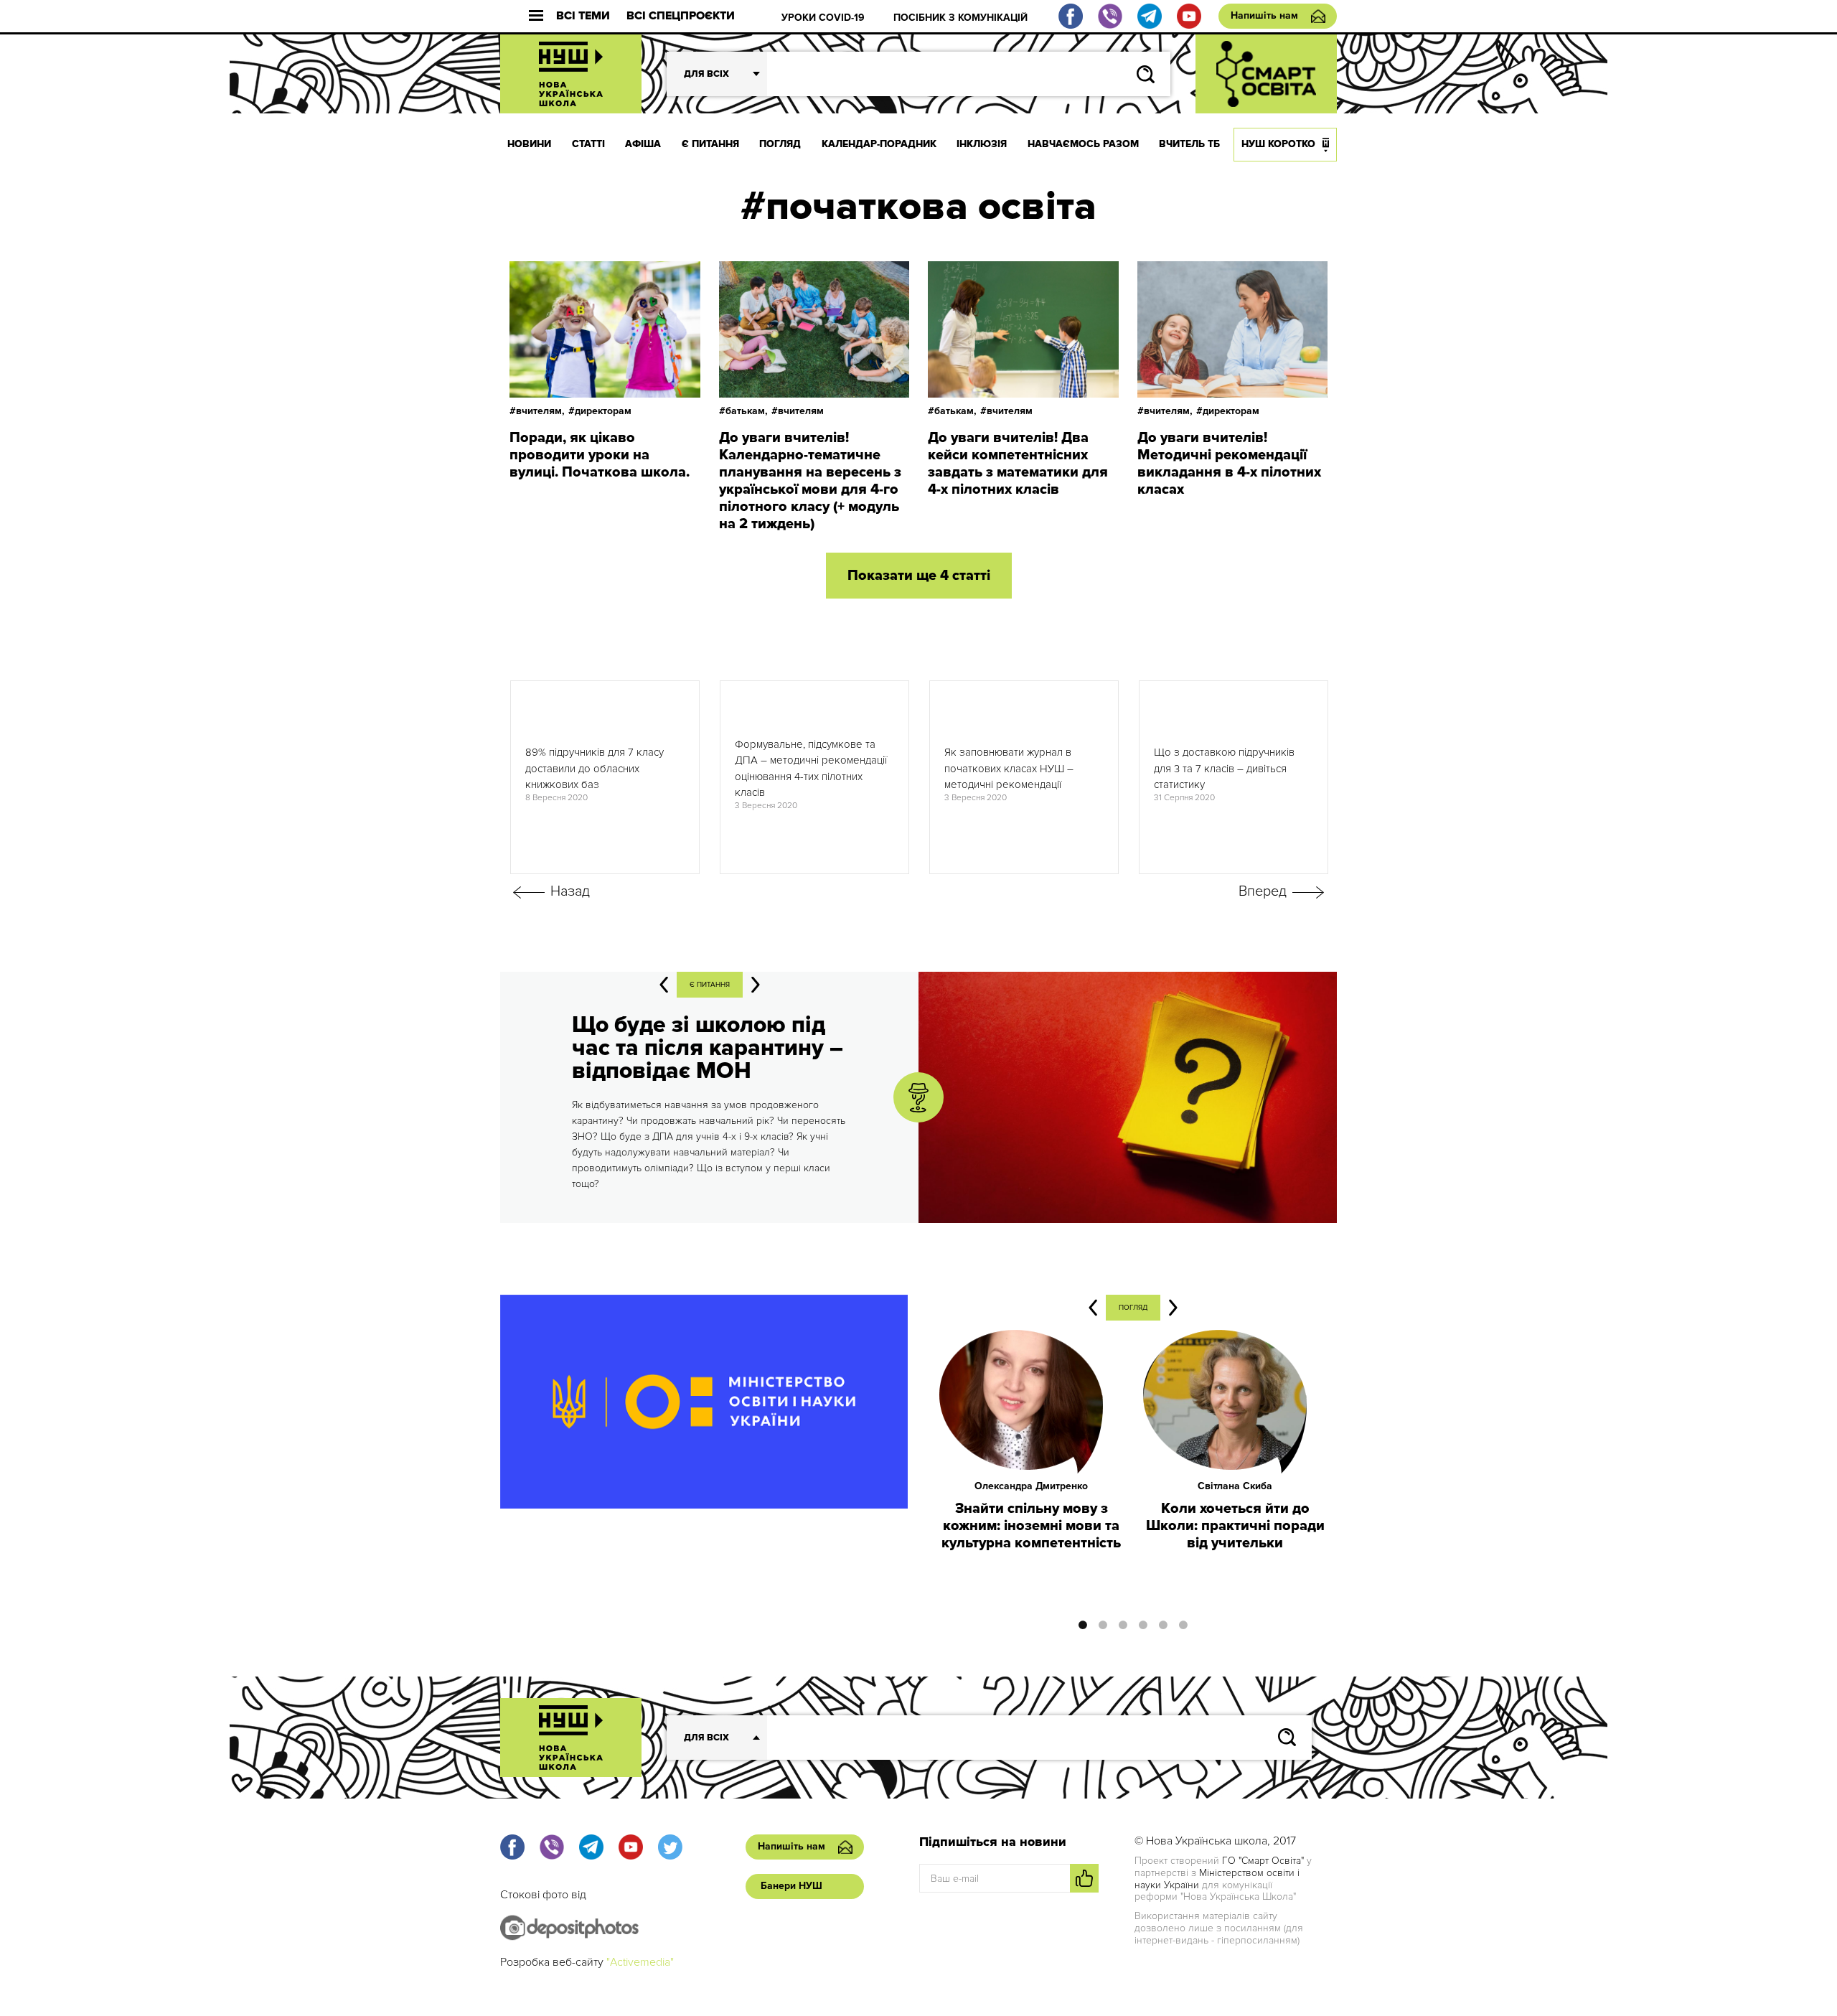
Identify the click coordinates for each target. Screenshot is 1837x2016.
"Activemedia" (640, 1962)
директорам (603, 411)
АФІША (643, 144)
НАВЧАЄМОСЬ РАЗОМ (1083, 144)
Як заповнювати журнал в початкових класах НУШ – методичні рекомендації (1009, 768)
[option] (605, 777)
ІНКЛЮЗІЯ (982, 144)
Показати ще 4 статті (919, 576)
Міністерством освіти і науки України (1217, 1879)
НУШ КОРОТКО (1278, 144)
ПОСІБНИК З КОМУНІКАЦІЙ (960, 18)
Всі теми (583, 16)
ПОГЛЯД (780, 144)
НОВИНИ (529, 144)
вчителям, (540, 411)
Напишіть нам (1264, 15)
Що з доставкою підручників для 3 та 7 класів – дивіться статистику (1224, 768)
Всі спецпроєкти (681, 16)
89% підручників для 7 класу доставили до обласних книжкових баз (595, 768)
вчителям (801, 411)
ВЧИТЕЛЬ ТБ (1189, 144)
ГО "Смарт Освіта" (1263, 1861)
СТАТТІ (588, 144)
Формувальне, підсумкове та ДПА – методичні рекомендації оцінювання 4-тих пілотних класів (811, 769)
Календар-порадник (879, 144)
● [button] (1083, 1625)
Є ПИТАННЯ (710, 144)
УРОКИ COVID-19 (823, 18)
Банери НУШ (791, 1886)
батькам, (747, 411)
